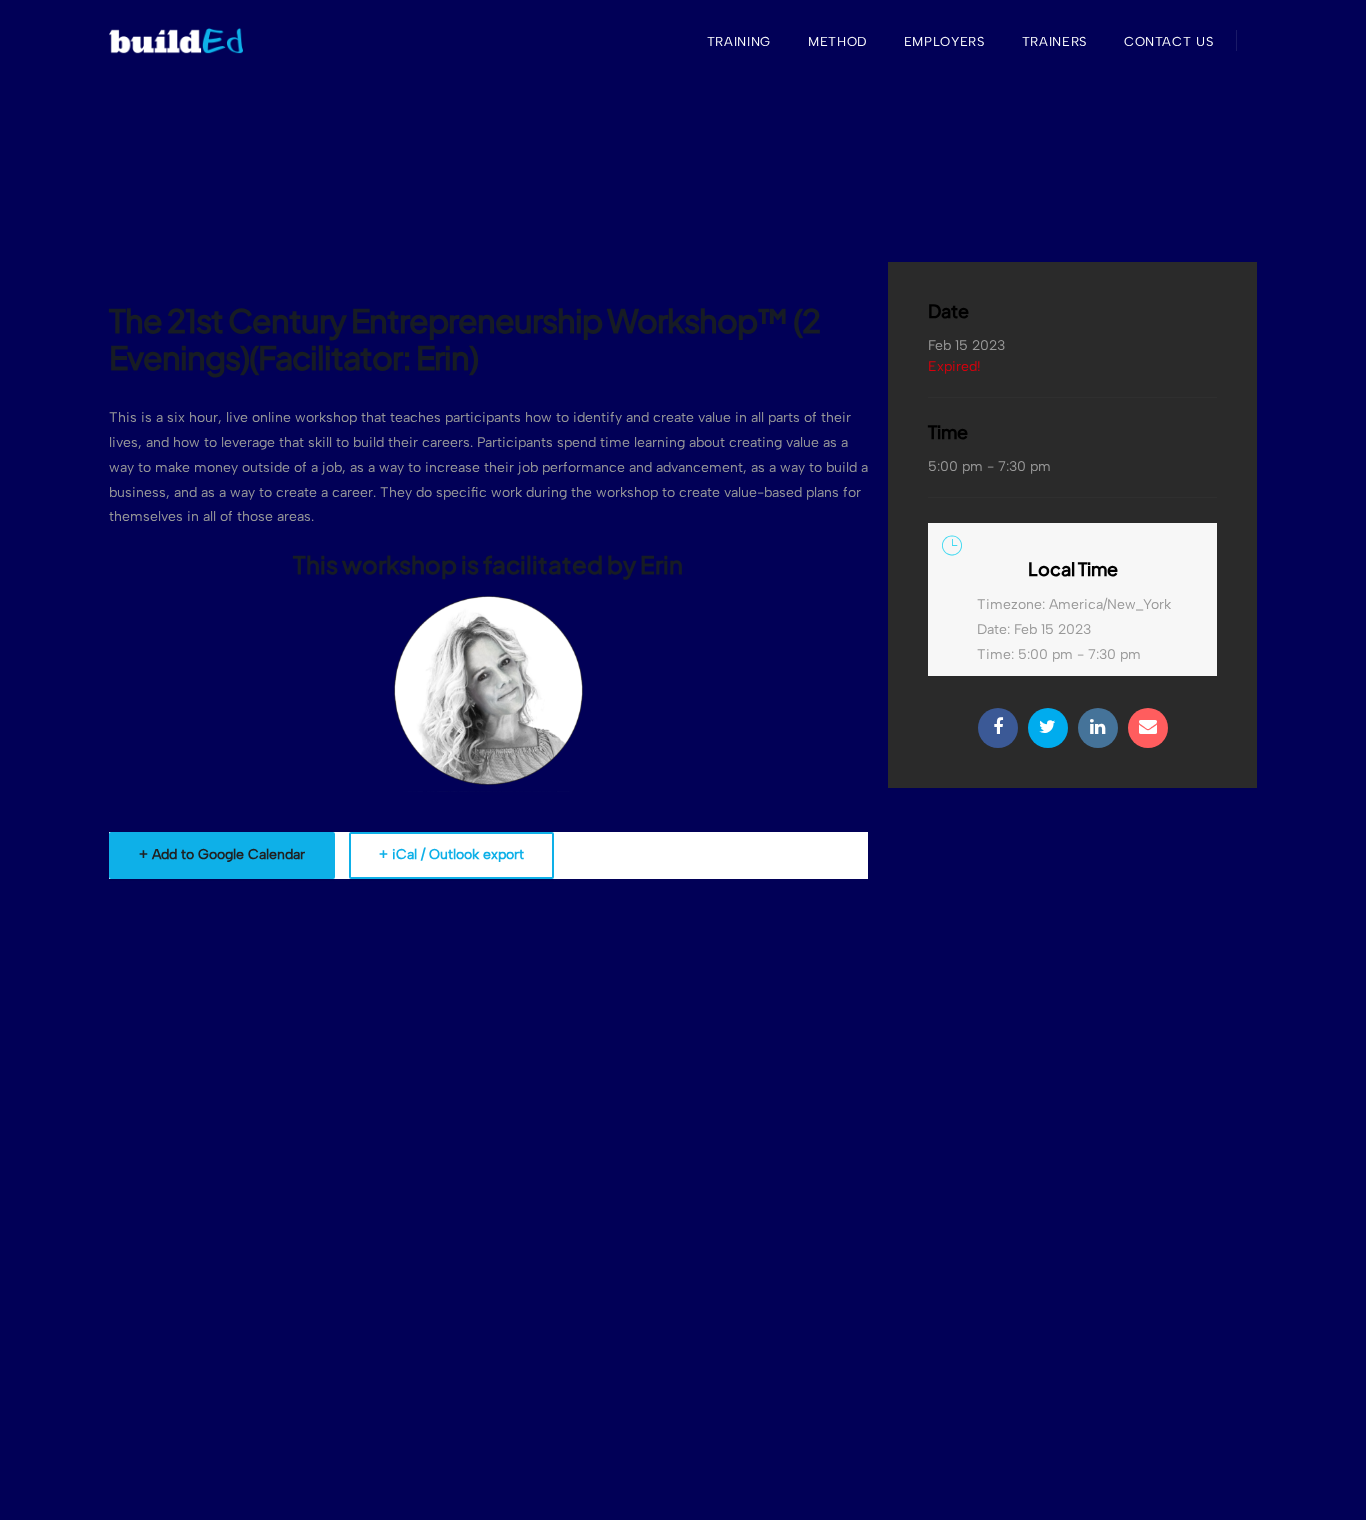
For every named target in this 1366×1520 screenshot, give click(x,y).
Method (837, 41)
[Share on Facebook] (998, 728)
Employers (944, 41)
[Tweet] (1048, 728)
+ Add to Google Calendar (222, 854)
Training (739, 41)
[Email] (1148, 728)
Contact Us (1169, 41)
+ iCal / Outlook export (451, 854)
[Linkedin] (1098, 728)
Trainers (1054, 41)
